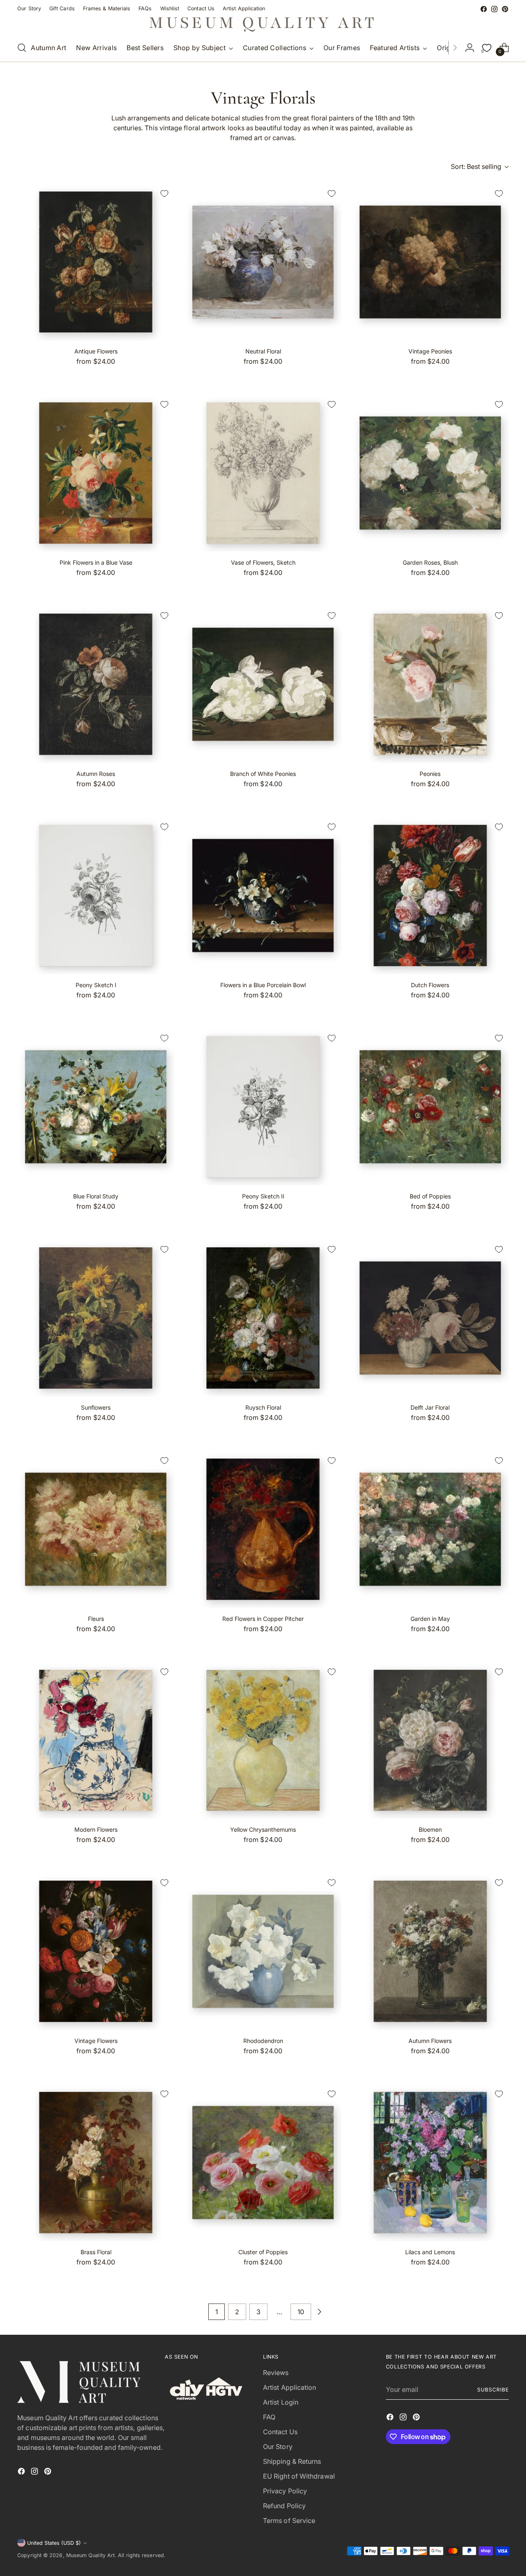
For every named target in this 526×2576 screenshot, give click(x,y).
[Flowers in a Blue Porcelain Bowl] (263, 896)
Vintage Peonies (430, 351)
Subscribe (493, 2390)
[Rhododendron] (263, 1951)
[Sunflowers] (96, 1318)
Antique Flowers (96, 351)
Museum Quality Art (90, 2555)
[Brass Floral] (96, 2163)
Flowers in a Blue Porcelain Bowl (263, 985)
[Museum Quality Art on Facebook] (484, 9)
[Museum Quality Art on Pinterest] (505, 9)
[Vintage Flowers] (96, 1951)
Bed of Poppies (430, 1196)
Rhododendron (263, 2041)
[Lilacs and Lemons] (430, 2163)
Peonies (430, 774)
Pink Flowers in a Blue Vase (96, 562)
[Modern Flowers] (96, 1740)
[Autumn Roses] (96, 684)
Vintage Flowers (96, 2041)
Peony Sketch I (96, 985)
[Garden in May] (430, 1529)
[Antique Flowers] (96, 262)
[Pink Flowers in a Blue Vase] (96, 473)
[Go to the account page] (470, 48)
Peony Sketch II (263, 1196)
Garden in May (430, 1619)
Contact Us (280, 2432)
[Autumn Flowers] (430, 1951)
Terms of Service (289, 2521)
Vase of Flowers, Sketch (263, 562)
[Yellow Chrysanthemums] (263, 1740)
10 (301, 2312)
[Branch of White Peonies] (263, 684)
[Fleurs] (96, 1529)
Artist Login (281, 2402)
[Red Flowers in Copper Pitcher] (263, 1529)
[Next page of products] (319, 2312)
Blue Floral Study (96, 1196)
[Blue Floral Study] (96, 1107)
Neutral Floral (263, 351)
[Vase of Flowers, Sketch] (263, 473)
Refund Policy (284, 2506)
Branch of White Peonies (263, 774)
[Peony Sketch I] (96, 896)
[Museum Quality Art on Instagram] (494, 9)
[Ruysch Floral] (263, 1318)
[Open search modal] (22, 48)
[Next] (455, 48)
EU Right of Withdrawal (299, 2476)
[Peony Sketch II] (263, 1107)
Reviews (276, 2373)
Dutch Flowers (430, 985)
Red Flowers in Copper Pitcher (263, 1619)
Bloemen (430, 1829)
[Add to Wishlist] (164, 194)
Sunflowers (96, 1407)
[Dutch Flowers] (430, 896)
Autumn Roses (96, 774)
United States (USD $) (54, 2543)
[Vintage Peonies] (430, 262)
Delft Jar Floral (430, 1407)
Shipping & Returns (292, 2461)
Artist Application (290, 2387)
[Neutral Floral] (263, 262)
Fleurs (96, 1619)
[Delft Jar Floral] (430, 1318)
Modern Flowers (96, 1829)
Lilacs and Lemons (430, 2252)
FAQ (269, 2417)
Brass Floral (96, 2252)
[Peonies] (430, 684)
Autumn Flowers (430, 2041)
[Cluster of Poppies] (263, 2163)
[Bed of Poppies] (430, 1107)
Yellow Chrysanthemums (263, 1829)
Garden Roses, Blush (430, 562)
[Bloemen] (430, 1740)
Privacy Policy (285, 2491)
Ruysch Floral (263, 1407)
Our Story (278, 2447)
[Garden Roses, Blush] (430, 473)
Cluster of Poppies (263, 2252)
